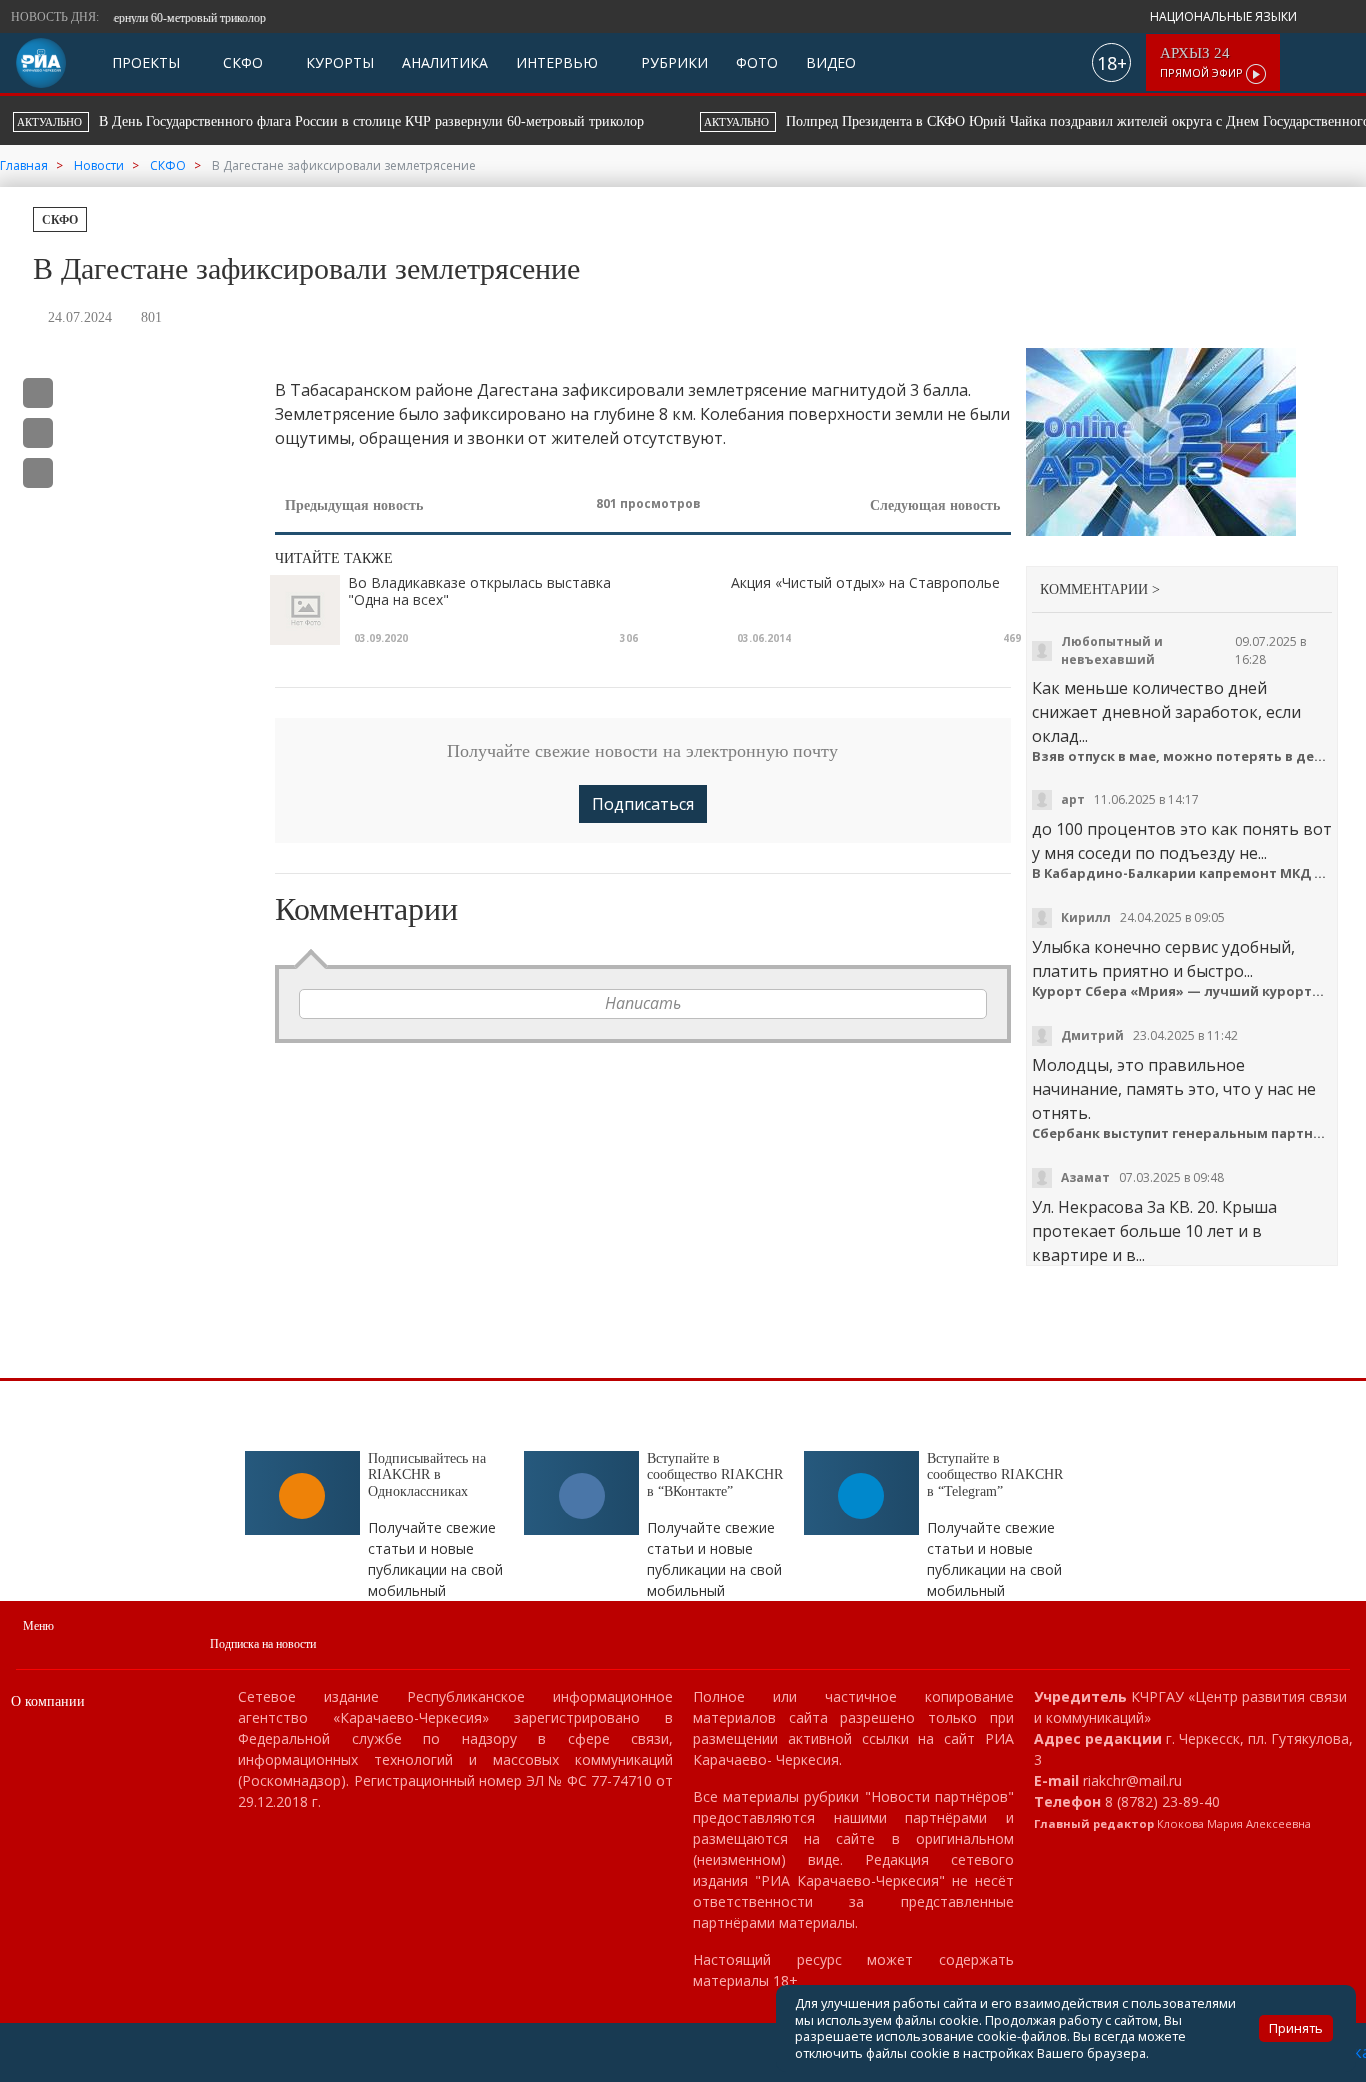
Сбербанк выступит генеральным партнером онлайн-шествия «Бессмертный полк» (1182, 1133)
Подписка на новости (263, 1644)
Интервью (557, 62)
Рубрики (672, 62)
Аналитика (445, 62)
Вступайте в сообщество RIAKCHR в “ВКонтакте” (715, 1475)
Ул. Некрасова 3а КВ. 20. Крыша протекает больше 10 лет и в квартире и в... (1154, 1231)
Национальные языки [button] (1225, 16)
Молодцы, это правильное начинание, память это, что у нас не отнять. (1174, 1089)
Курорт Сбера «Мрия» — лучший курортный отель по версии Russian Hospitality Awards (1182, 991)
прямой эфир (1203, 62)
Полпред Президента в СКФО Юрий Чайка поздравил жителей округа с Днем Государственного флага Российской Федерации (457, 121)
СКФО (241, 62)
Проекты (146, 62)
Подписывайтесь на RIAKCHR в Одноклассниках (427, 1475)
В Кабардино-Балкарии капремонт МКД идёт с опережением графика (1182, 873)
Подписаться (643, 804)
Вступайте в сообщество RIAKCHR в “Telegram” (995, 1475)
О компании (48, 1701)
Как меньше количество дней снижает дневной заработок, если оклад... (1166, 712)
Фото (757, 62)
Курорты (338, 62)
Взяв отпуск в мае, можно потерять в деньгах (1182, 756)
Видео (831, 62)
